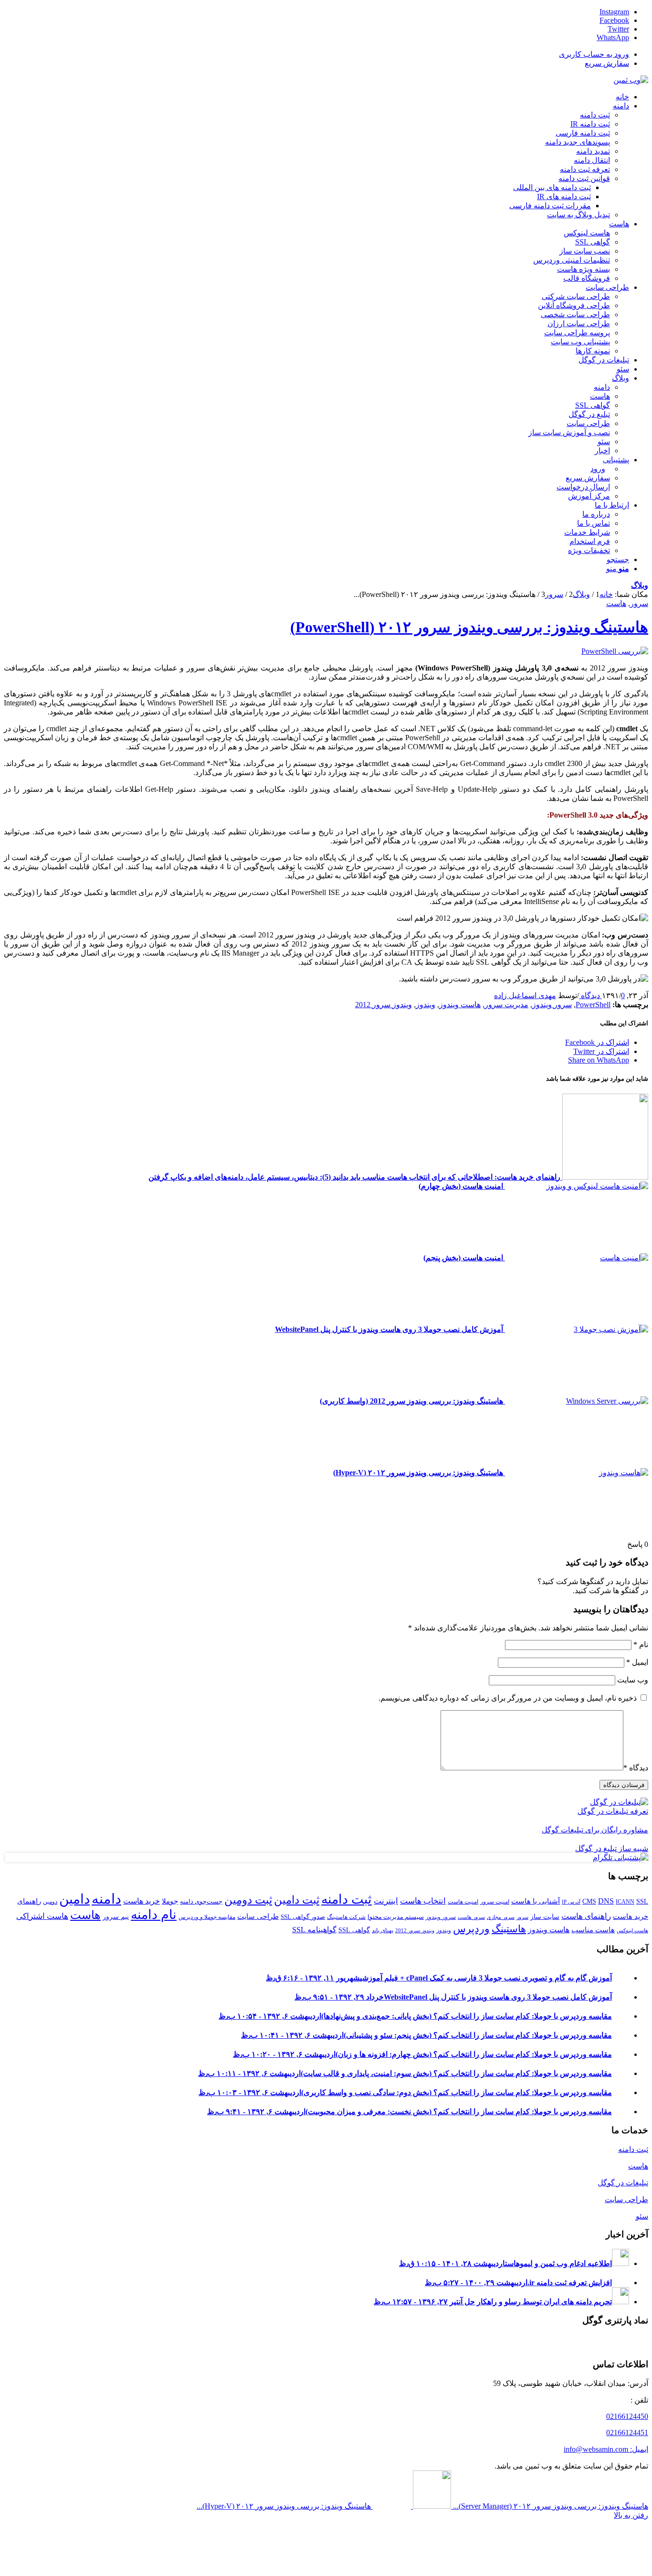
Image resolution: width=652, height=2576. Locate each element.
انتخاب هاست (423, 1901)
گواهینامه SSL (314, 1930)
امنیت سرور (495, 1902)
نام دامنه (154, 1915)
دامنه (106, 1899)
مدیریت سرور (506, 1005)
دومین (50, 1902)
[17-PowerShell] (615, 651)
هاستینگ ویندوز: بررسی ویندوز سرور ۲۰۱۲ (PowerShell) (469, 627)
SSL (642, 1901)
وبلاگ (640, 585)
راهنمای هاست (586, 1916)
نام (641, 1645)
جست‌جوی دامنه (201, 1901)
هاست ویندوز (460, 1005)
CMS (589, 1901)
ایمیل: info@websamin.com (606, 2449)
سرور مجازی (501, 1917)
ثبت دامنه (347, 1899)
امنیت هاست (463, 1902)
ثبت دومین (248, 1900)
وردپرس (471, 1929)
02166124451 (627, 2432)
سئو (642, 2216)
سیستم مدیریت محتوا (396, 1917)
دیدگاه (636, 1768)
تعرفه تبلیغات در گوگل (613, 1811)
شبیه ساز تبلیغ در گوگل (612, 1848)
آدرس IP (571, 1902)
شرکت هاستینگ (346, 1917)
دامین (74, 1899)
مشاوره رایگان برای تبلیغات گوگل (595, 1830)
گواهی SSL (354, 1930)
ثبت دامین (297, 1900)
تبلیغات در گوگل (623, 2183)
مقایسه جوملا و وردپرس (207, 1917)
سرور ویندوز (552, 1005)
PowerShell (593, 1005)
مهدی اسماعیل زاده (525, 995)
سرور (639, 603)
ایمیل (637, 1662)
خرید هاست (142, 1901)
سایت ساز (545, 1916)
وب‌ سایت (633, 1680)
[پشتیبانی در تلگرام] (620, 1857)
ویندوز (426, 1005)
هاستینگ (509, 1929)
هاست (616, 603)
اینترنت (386, 1901)
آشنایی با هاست (536, 1901)
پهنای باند (383, 1930)
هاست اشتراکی (42, 1916)
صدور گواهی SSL (303, 1917)
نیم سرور (116, 1916)
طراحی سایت (258, 1916)
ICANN (625, 1902)
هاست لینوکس (632, 1931)
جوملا (170, 1901)
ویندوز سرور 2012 (384, 1005)
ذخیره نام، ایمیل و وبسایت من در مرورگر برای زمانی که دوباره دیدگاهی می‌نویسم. (508, 1698)
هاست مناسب (593, 1930)
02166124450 (627, 2416)
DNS (606, 1901)
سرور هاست (471, 1917)
